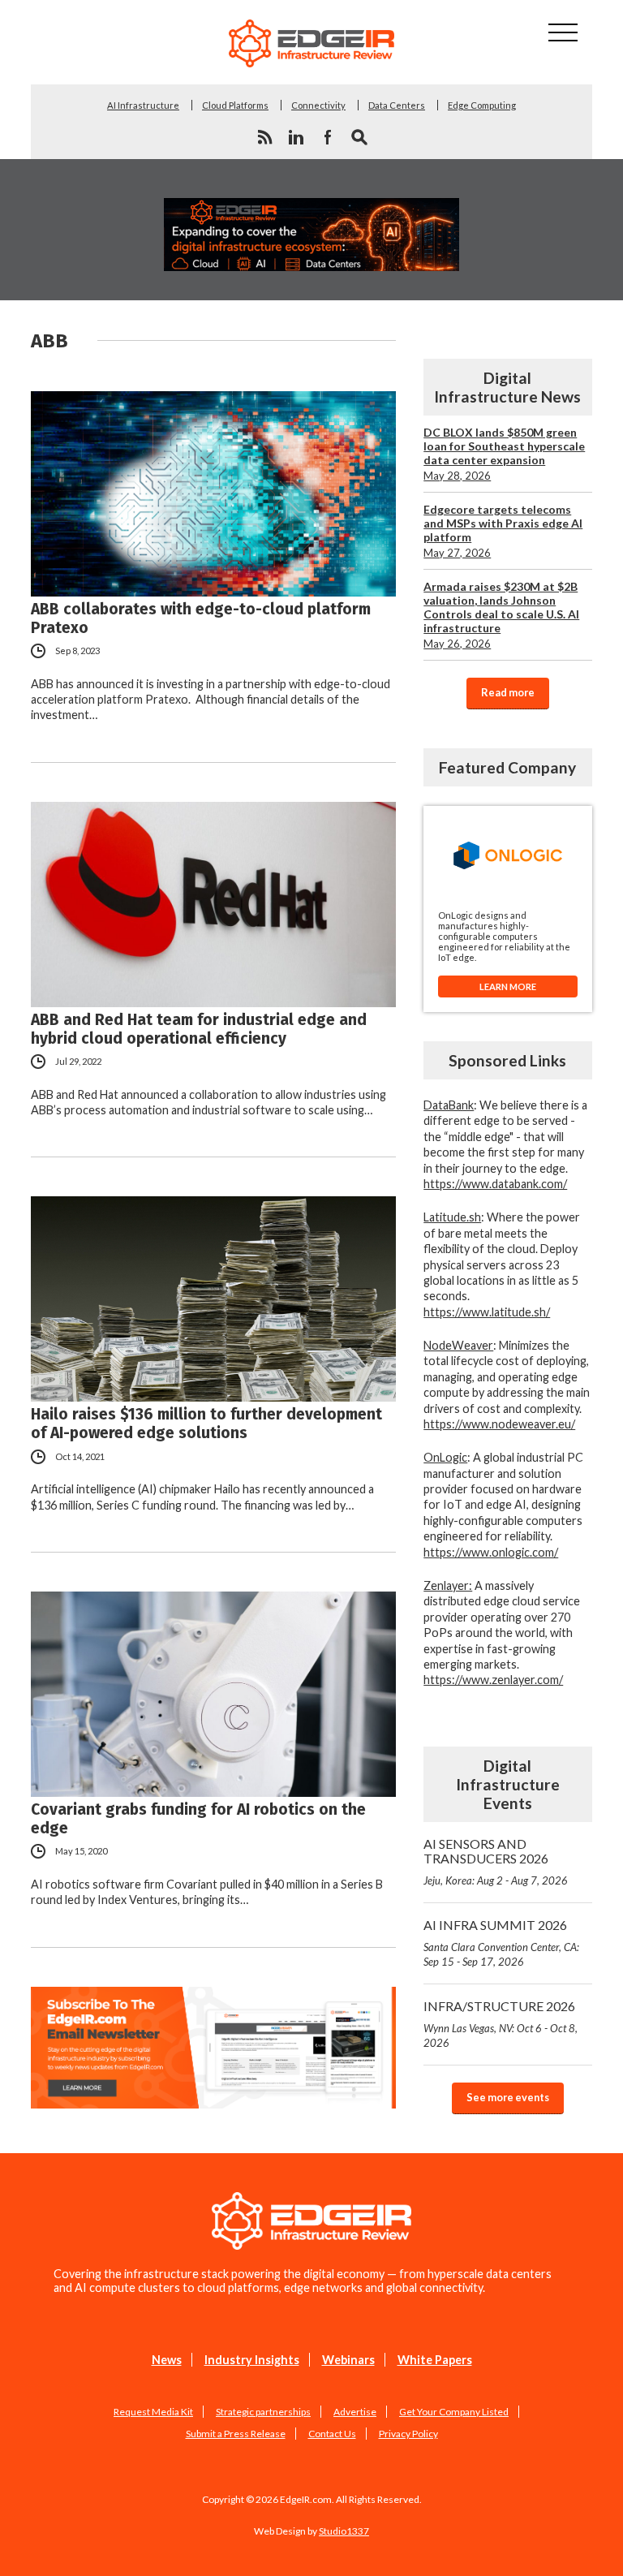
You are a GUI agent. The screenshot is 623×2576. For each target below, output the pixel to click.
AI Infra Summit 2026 (501, 1943)
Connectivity (318, 105)
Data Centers (397, 105)
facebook (328, 137)
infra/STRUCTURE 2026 (501, 2024)
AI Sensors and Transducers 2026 (496, 1861)
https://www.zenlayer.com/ (493, 1680)
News (167, 2360)
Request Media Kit (153, 2412)
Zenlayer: (448, 1585)
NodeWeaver (458, 1345)
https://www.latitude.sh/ (487, 1312)
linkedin (296, 137)
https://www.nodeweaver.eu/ (499, 1424)
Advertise (355, 2412)
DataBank (449, 1105)
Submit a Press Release (236, 2434)
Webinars (348, 2360)
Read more (508, 692)
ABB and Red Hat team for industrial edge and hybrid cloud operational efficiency (199, 1029)
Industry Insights (252, 2360)
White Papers (435, 2360)
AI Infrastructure (143, 105)
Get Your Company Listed (454, 2412)
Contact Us (332, 2434)
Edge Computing (482, 105)
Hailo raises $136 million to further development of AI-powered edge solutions (206, 1424)
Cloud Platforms (235, 105)
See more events (508, 2097)
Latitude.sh (452, 1217)
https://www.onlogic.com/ (491, 1552)
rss (264, 137)
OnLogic (445, 1457)
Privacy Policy (408, 2434)
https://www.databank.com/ (495, 1184)
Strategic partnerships (263, 2412)
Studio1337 (344, 2531)
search (359, 137)
